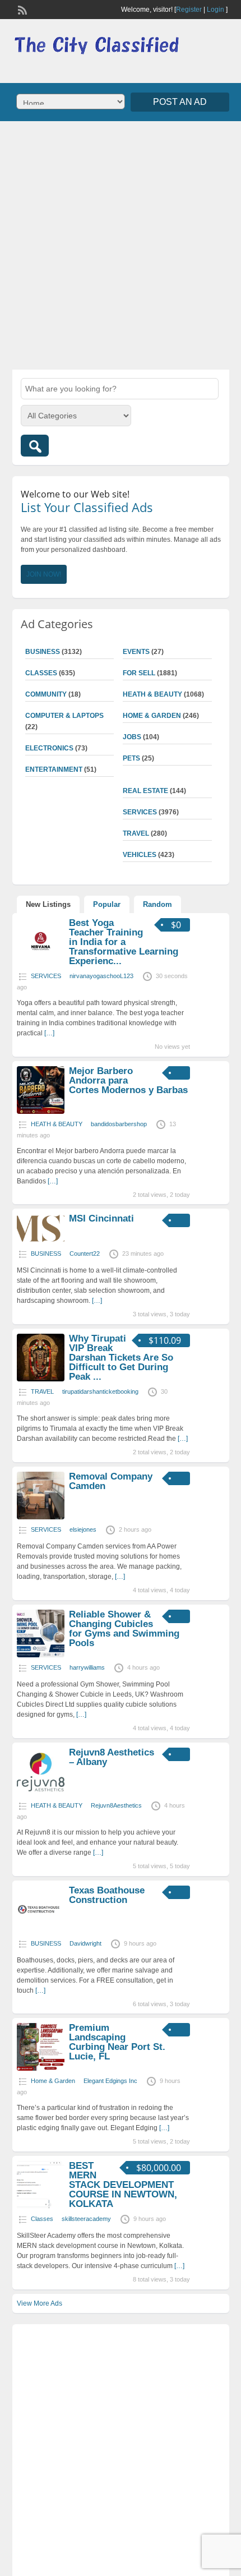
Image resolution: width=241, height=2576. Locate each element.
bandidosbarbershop (119, 1124)
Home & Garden (152, 716)
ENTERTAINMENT (54, 769)
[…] (49, 1033)
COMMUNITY (46, 694)
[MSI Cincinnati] (41, 1241)
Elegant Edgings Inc (110, 2081)
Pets (131, 758)
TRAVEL (136, 833)
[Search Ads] (35, 446)
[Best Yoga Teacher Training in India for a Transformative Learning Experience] (41, 964)
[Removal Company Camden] (41, 1517)
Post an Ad (180, 102)
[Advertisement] (121, 244)
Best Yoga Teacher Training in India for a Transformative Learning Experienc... (124, 942)
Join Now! (44, 574)
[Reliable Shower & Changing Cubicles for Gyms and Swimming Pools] (41, 1655)
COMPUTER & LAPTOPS (64, 716)
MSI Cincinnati (101, 1218)
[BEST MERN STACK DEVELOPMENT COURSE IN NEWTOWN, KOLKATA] (41, 2206)
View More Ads (40, 2303)
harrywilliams (87, 1667)
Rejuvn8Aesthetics (116, 1805)
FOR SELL (139, 673)
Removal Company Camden (111, 1481)
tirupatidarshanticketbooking (100, 1391)
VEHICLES (140, 855)
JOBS (132, 737)
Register (189, 10)
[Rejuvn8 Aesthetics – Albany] (41, 1793)
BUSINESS (43, 652)
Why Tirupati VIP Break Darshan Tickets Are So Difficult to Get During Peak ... (121, 1358)
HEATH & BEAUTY (152, 694)
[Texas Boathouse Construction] (41, 1931)
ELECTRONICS (49, 748)
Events (136, 652)
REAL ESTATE (145, 791)
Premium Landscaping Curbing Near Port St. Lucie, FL (117, 2042)
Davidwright (85, 1943)
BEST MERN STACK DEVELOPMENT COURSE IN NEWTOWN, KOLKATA (123, 2185)
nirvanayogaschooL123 (101, 976)
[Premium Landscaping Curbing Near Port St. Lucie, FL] (41, 2068)
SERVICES (140, 812)
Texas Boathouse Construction (107, 1895)
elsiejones (83, 1529)
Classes (41, 673)
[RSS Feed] (21, 9)
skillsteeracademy (86, 2219)
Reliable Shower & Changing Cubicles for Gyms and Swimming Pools (124, 1629)
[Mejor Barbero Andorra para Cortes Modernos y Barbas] (41, 1112)
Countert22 (85, 1254)
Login (215, 10)
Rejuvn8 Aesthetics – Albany (112, 1757)
